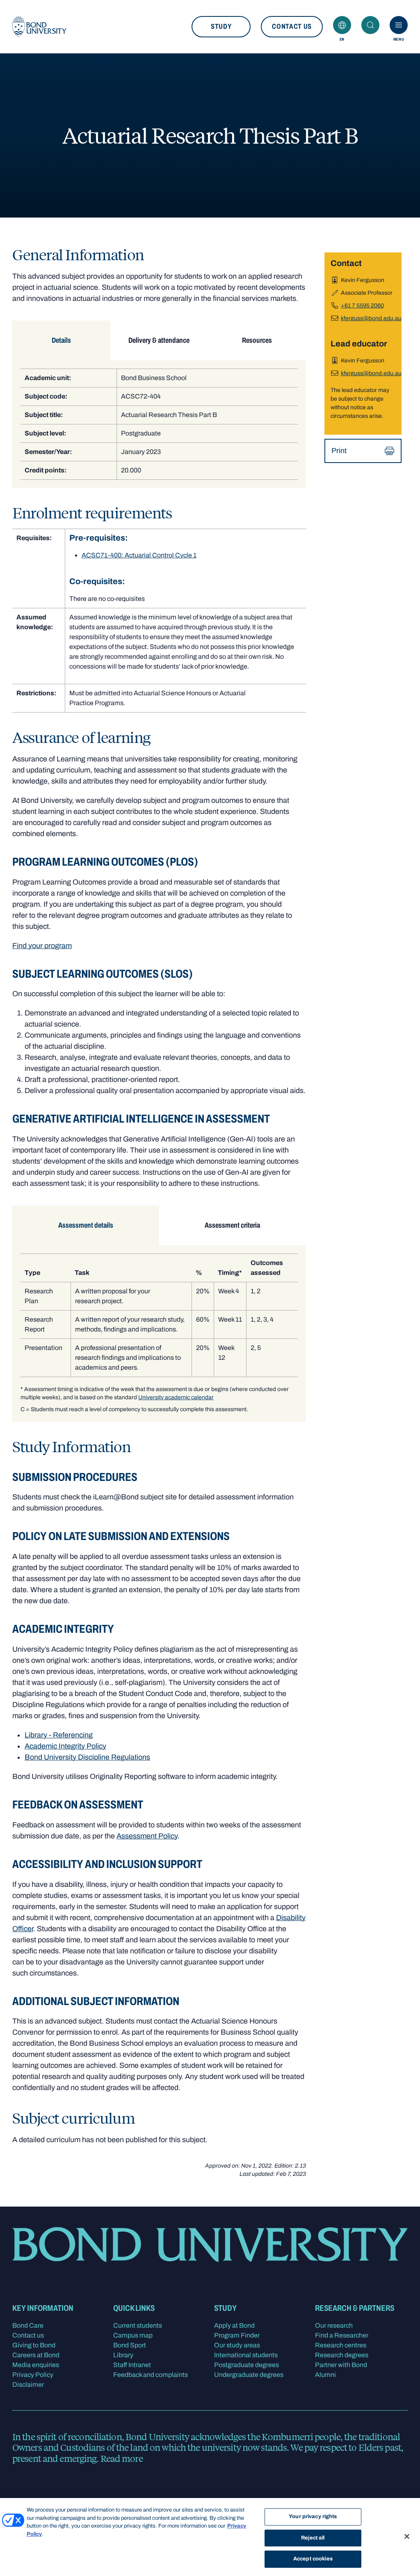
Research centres (341, 2345)
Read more (122, 2458)
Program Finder (237, 2335)
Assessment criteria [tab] (232, 1225)
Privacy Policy (33, 2375)
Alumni (325, 2375)
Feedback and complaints (151, 2375)
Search (370, 25)
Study (221, 26)
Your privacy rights (313, 2516)
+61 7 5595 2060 (362, 306)
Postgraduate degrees (247, 2365)
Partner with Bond (341, 2365)
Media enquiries (36, 2365)
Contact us (292, 26)
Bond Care (28, 2325)
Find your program (42, 946)
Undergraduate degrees (249, 2375)
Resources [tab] (257, 340)
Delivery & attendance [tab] (159, 340)
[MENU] (399, 25)
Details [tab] (61, 340)
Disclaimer (28, 2385)
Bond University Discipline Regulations (87, 1757)
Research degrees (342, 2355)
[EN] (342, 25)
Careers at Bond (36, 2355)
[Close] (407, 2537)
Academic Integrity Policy (65, 1746)
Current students (138, 2325)
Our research (334, 2325)
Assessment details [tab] (86, 1225)
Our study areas (237, 2345)
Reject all (313, 2538)
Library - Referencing (59, 1735)
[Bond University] (39, 27)
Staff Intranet (132, 2365)
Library (123, 2355)
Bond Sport (130, 2345)
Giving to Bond (34, 2345)
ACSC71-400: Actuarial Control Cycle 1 (139, 555)
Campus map (133, 2335)
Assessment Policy (147, 1836)
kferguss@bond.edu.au (371, 318)
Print (339, 451)
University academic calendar (176, 1397)
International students (246, 2355)
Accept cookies (313, 2559)
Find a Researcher (342, 2335)
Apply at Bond (234, 2325)
